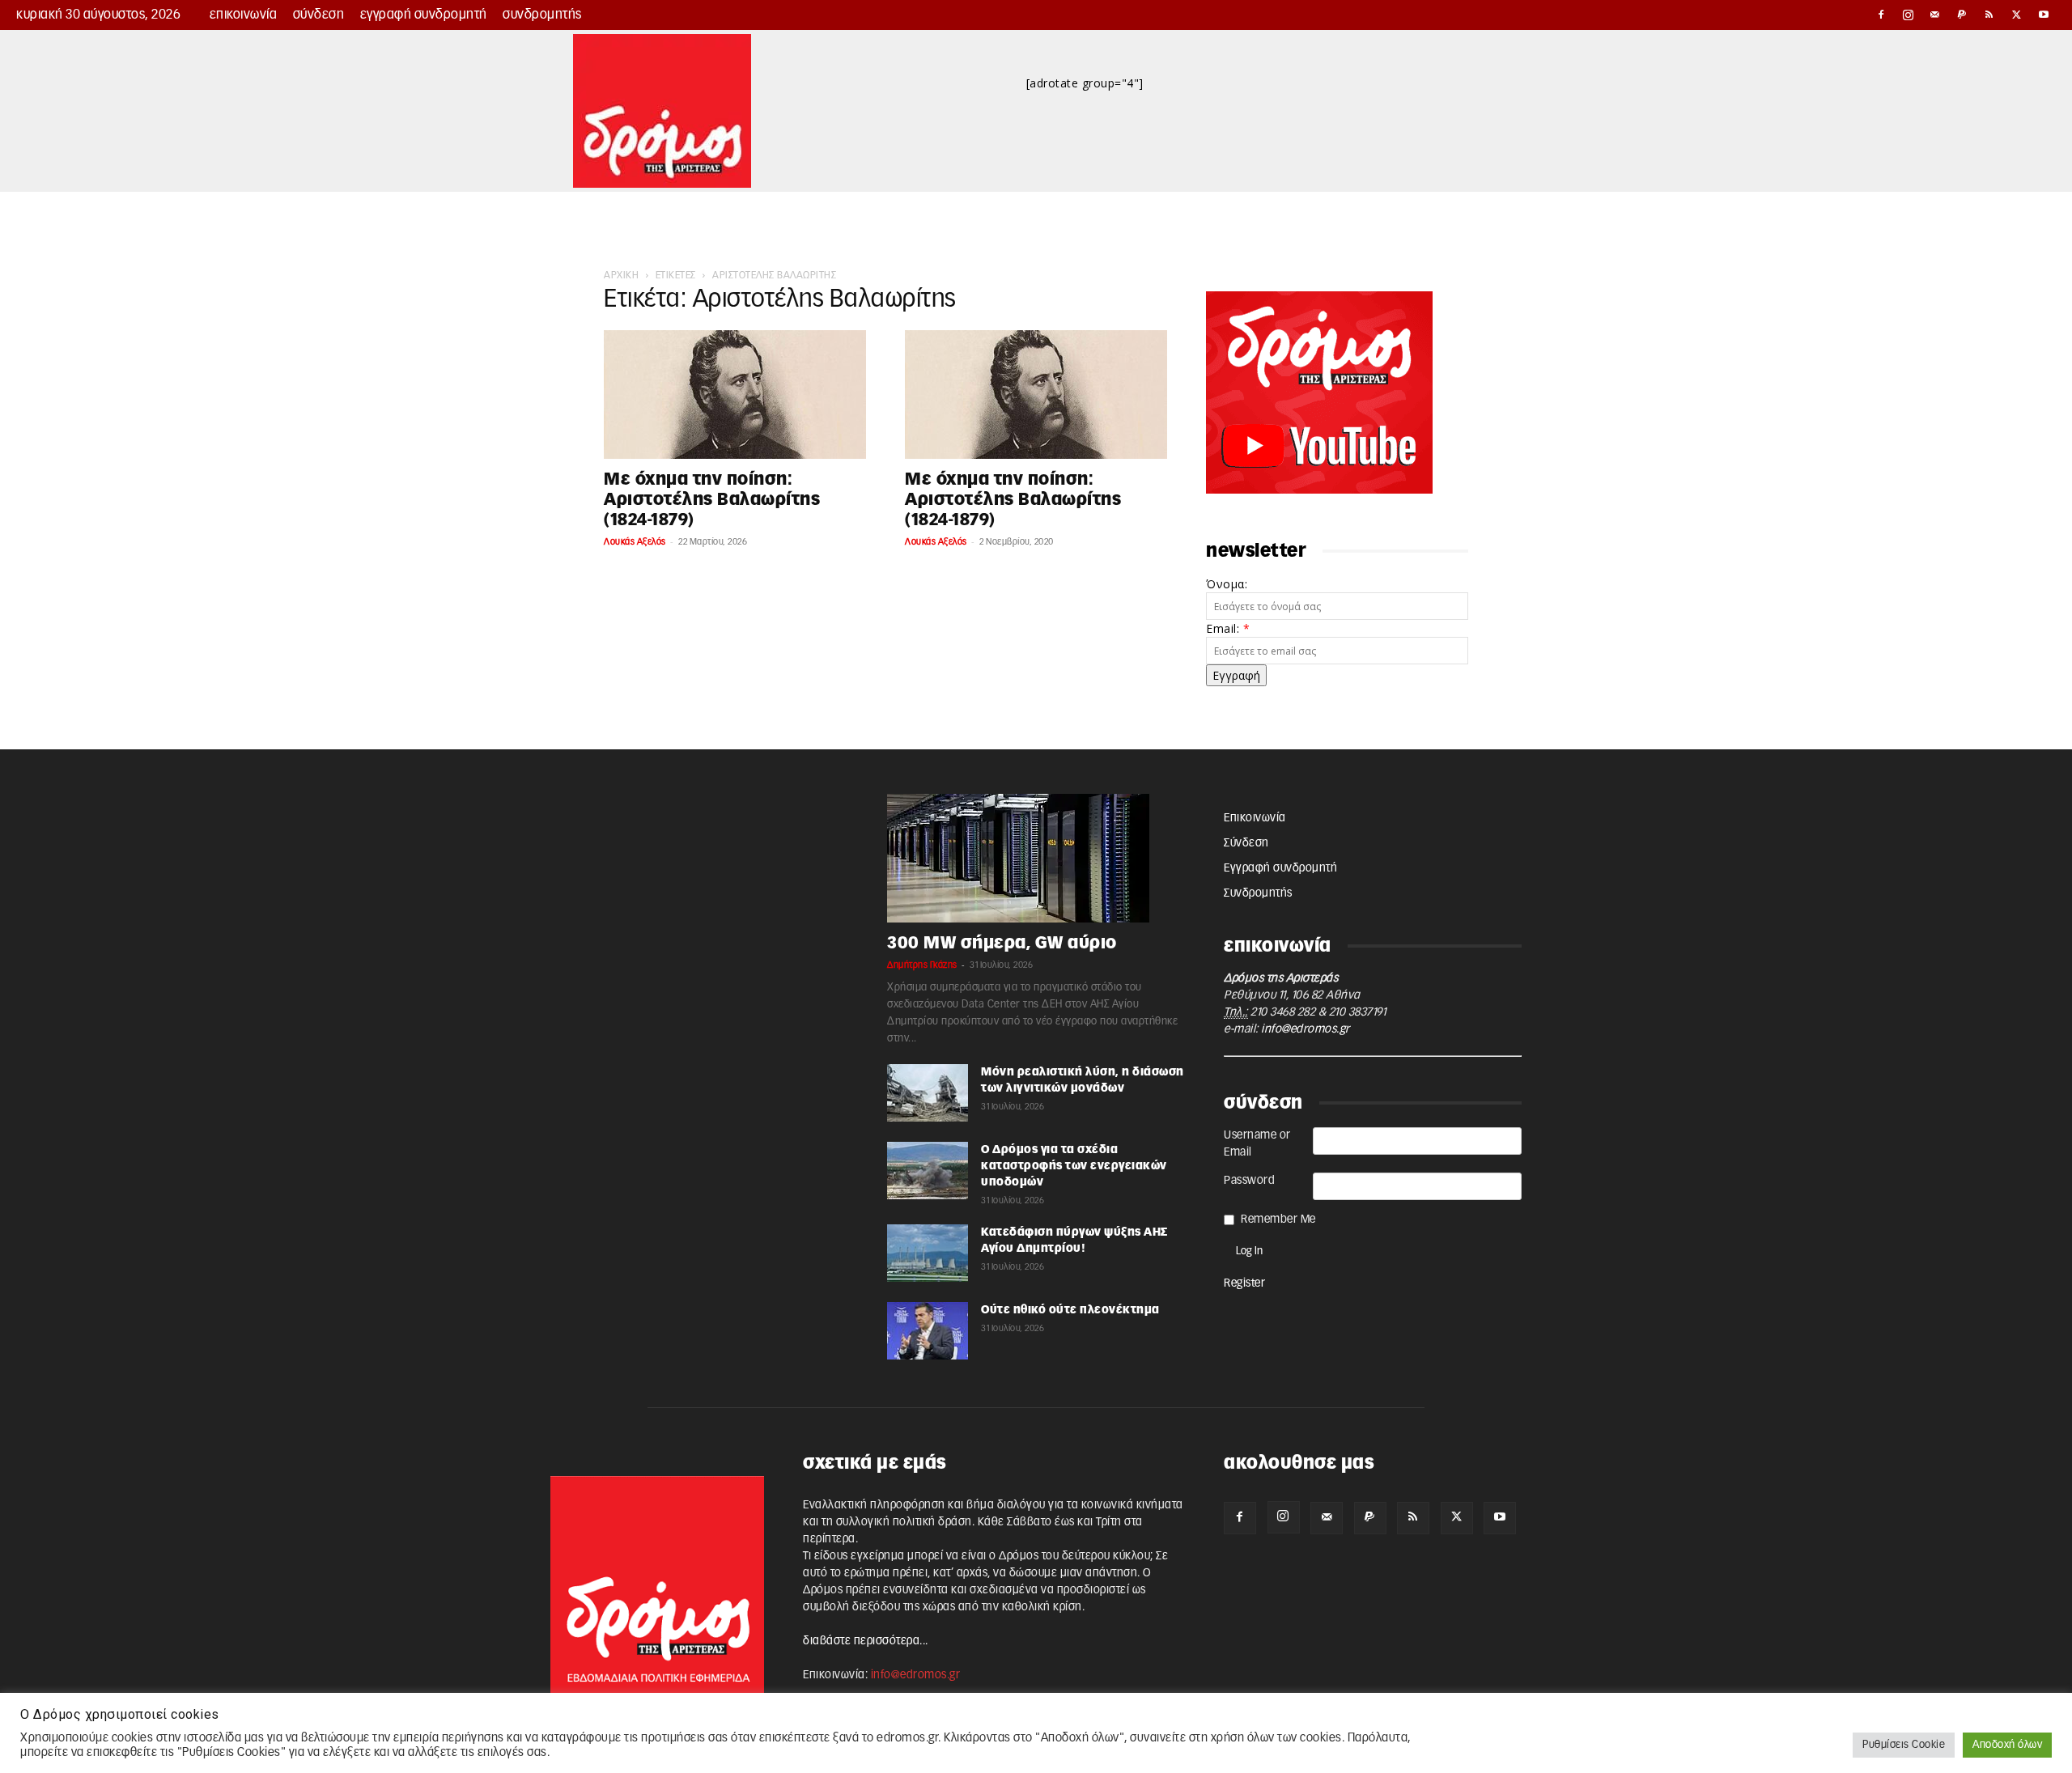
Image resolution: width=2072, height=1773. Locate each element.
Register (1244, 1283)
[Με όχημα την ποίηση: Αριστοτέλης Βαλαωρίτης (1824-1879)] (735, 394)
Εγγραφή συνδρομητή (424, 15)
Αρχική (621, 275)
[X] (2017, 15)
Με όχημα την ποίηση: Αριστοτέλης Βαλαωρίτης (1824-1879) (712, 500)
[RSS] (1989, 15)
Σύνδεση (319, 15)
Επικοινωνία (244, 15)
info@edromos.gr (1306, 1029)
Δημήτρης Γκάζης (922, 965)
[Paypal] (1963, 15)
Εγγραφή (1236, 675)
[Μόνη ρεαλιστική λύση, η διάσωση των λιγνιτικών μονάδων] (928, 1093)
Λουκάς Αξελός (635, 542)
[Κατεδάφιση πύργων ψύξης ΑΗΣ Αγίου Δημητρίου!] (928, 1253)
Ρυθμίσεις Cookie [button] (1904, 1745)
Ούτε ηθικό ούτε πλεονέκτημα (1070, 1310)
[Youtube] (2044, 15)
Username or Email (1257, 1144)
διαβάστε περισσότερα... (866, 1641)
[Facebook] (1881, 15)
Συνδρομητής (542, 15)
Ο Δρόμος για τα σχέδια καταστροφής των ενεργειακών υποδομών (1074, 1166)
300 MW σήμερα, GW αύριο (1002, 943)
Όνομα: (1227, 584)
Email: (1228, 628)
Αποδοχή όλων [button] (2007, 1745)
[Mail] (1935, 15)
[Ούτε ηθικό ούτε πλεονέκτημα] (928, 1331)
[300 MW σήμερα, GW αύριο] (1036, 858)
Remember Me (1278, 1219)
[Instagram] (1909, 15)
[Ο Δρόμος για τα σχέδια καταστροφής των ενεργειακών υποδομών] (928, 1171)
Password (1249, 1181)
